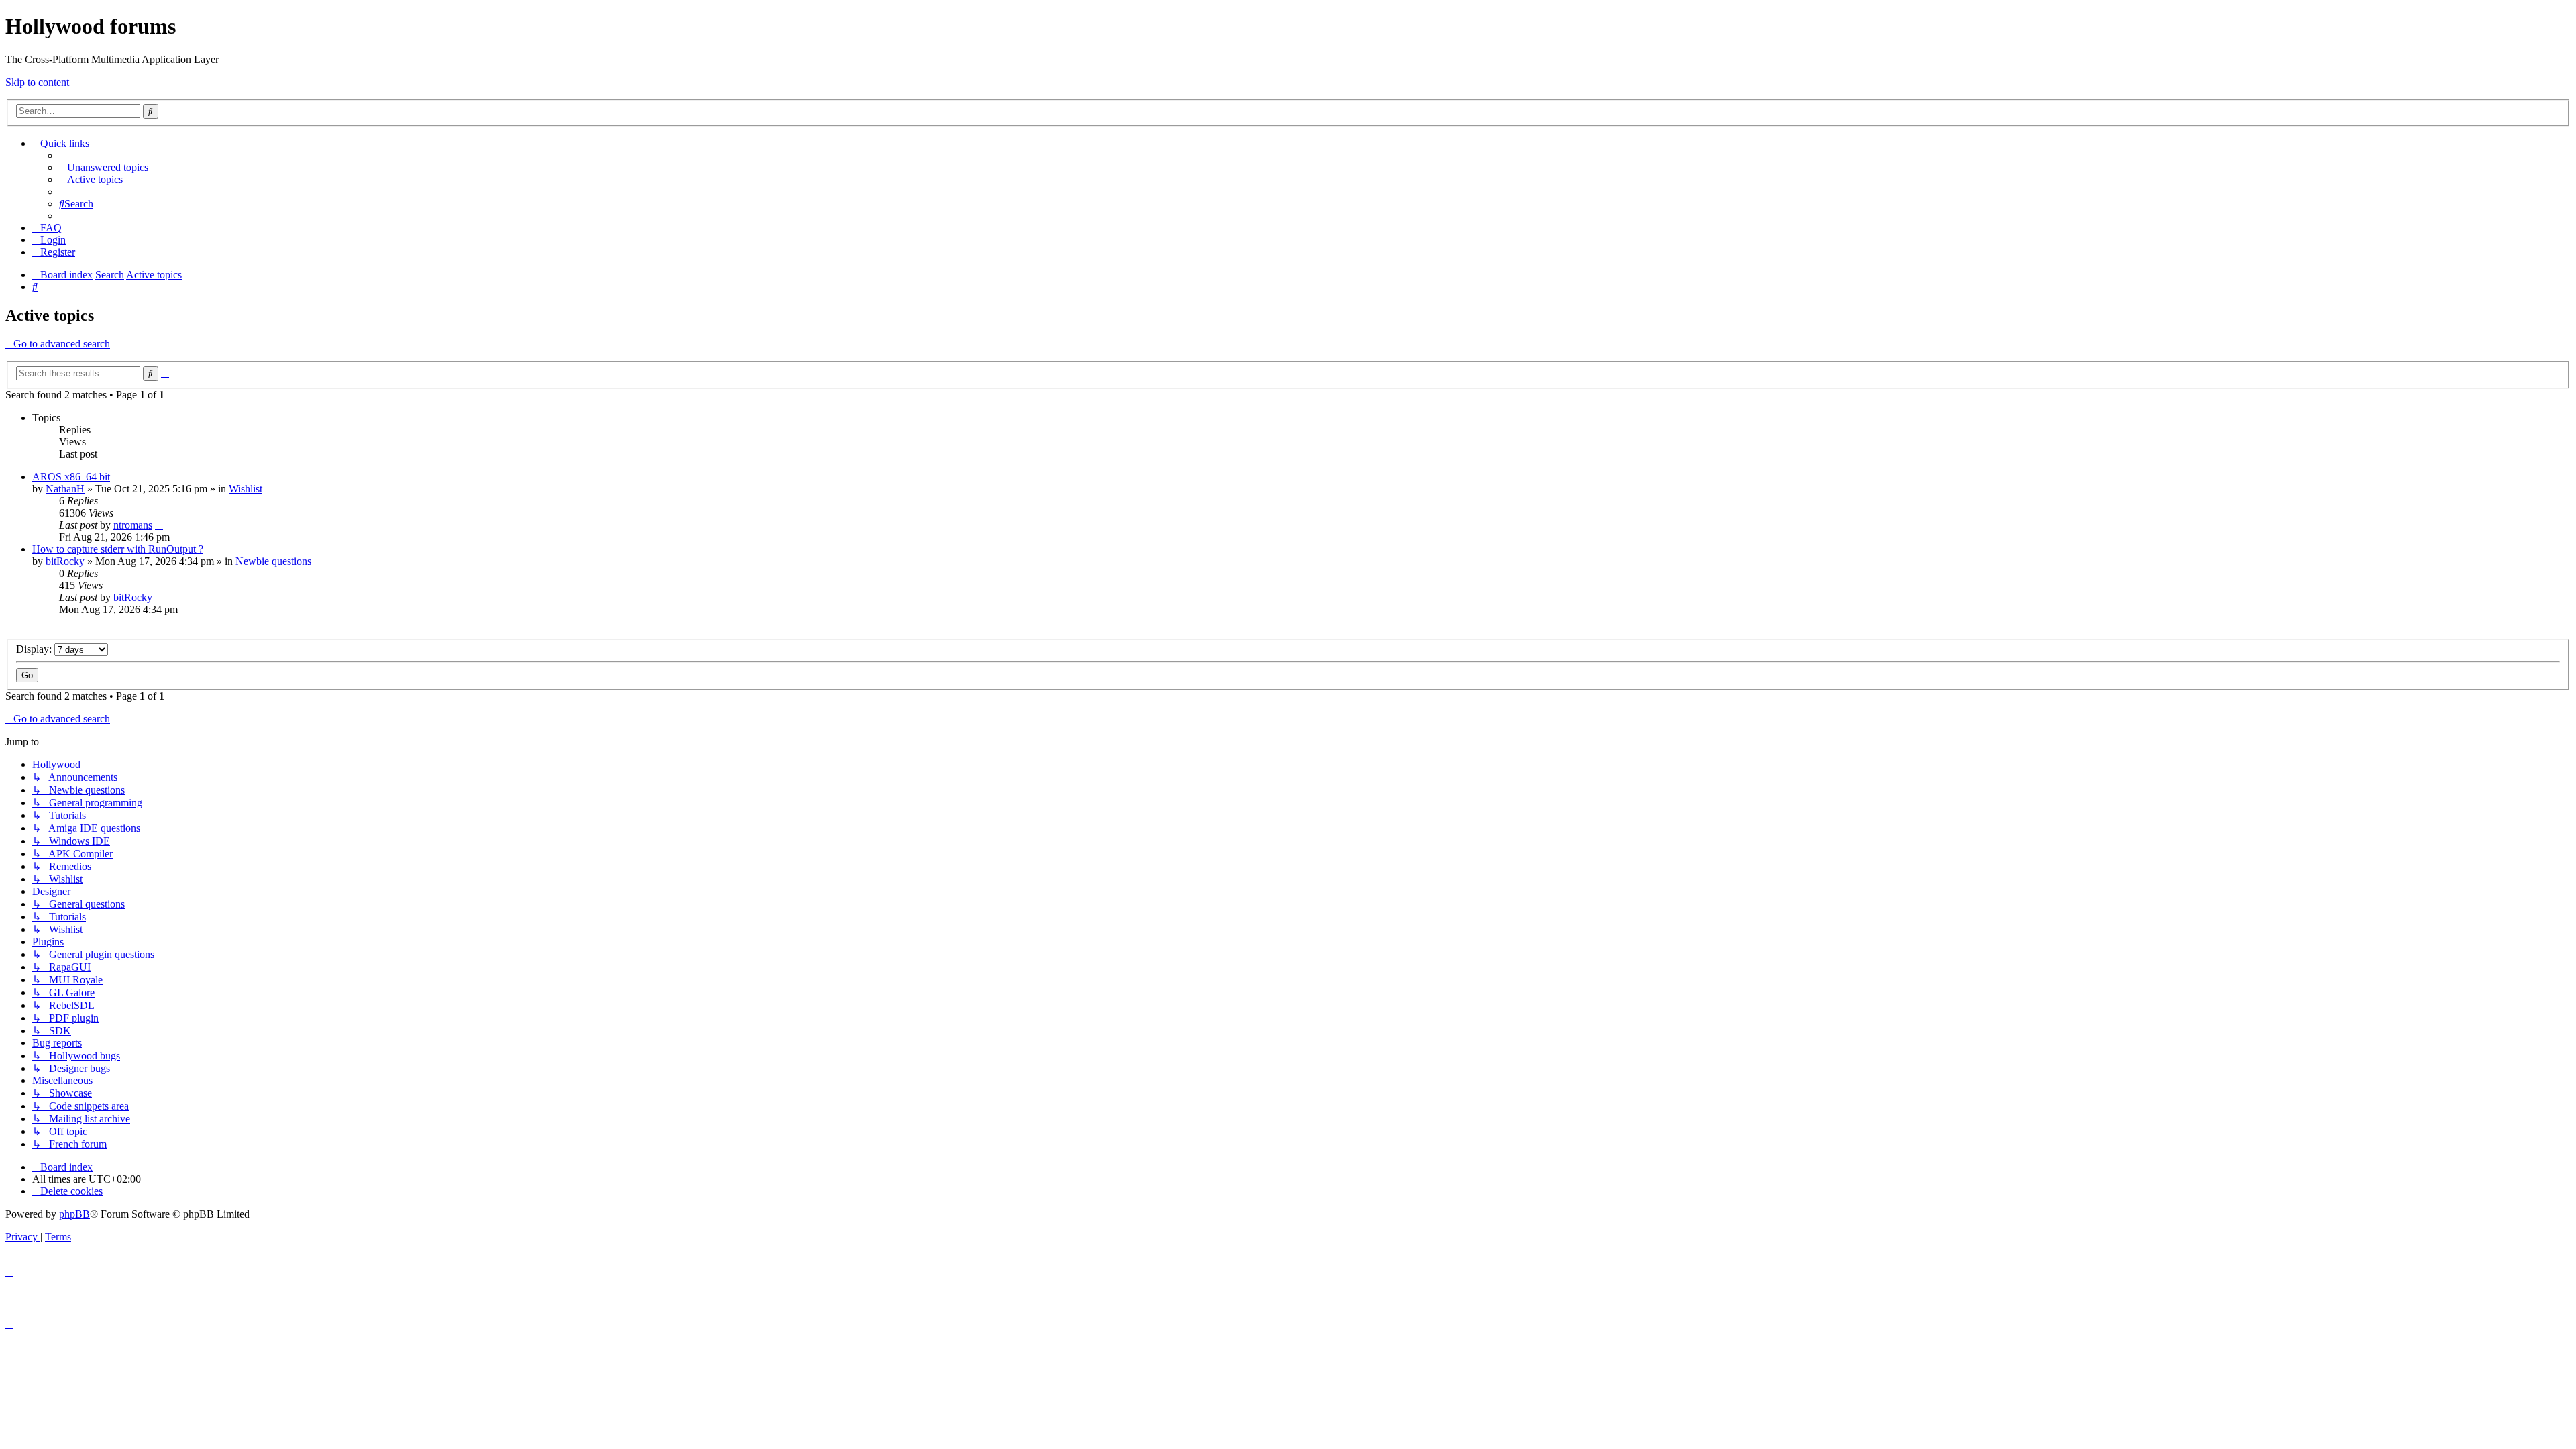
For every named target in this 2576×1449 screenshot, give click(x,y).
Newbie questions (273, 561)
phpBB (74, 1214)
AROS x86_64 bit (71, 477)
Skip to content (37, 82)
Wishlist (246, 489)
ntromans (133, 525)
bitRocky (65, 561)
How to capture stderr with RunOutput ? (118, 549)
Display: (35, 649)
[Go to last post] (159, 525)
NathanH (65, 489)
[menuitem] (104, 167)
